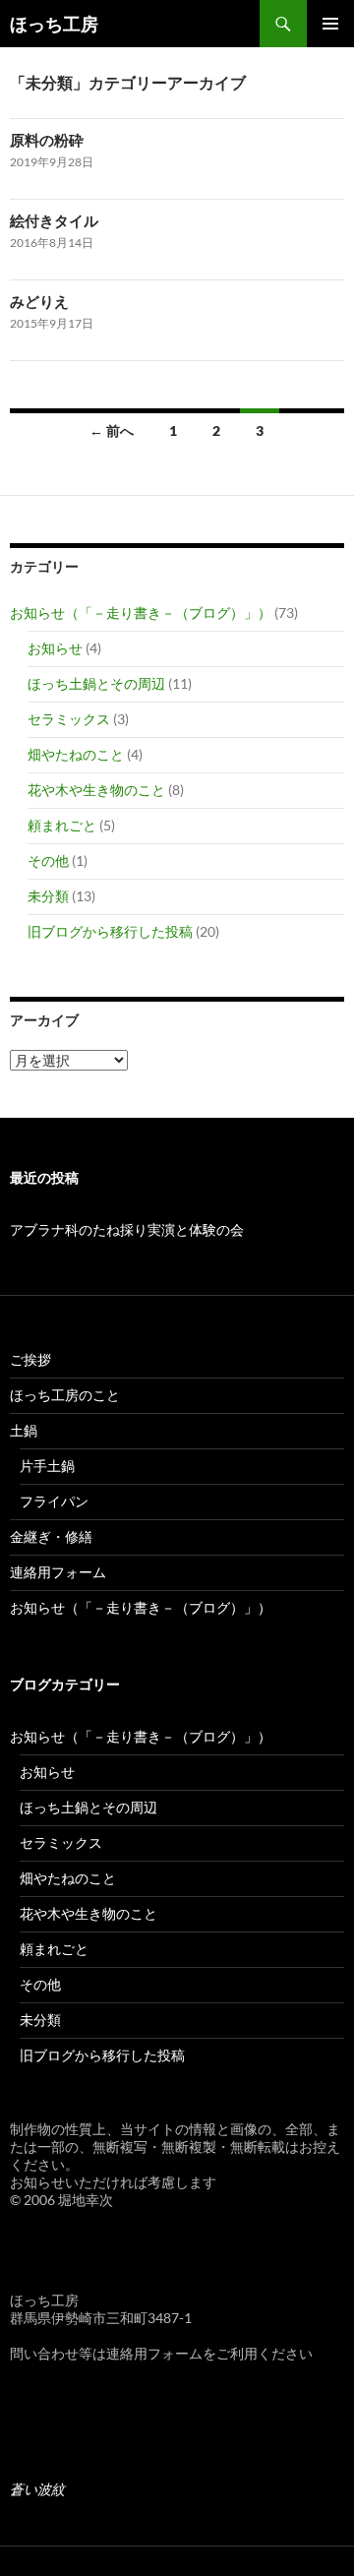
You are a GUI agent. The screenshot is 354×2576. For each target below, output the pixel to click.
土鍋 (24, 1430)
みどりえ (39, 301)
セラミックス (69, 719)
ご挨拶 (30, 1359)
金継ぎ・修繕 (51, 1536)
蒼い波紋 (37, 2489)
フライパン (54, 1501)
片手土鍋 (47, 1466)
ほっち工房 (54, 24)
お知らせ (55, 648)
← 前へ (112, 430)
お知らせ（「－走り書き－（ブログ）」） (141, 613)
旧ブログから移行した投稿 (110, 931)
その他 (48, 860)
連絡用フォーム (58, 1572)
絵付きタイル (54, 220)
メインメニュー (330, 24)
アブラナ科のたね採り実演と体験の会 (127, 1229)
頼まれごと (62, 825)
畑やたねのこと (76, 754)
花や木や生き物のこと (96, 790)
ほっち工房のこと (65, 1395)
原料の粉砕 (47, 140)
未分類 (48, 896)
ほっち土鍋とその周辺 (96, 683)
